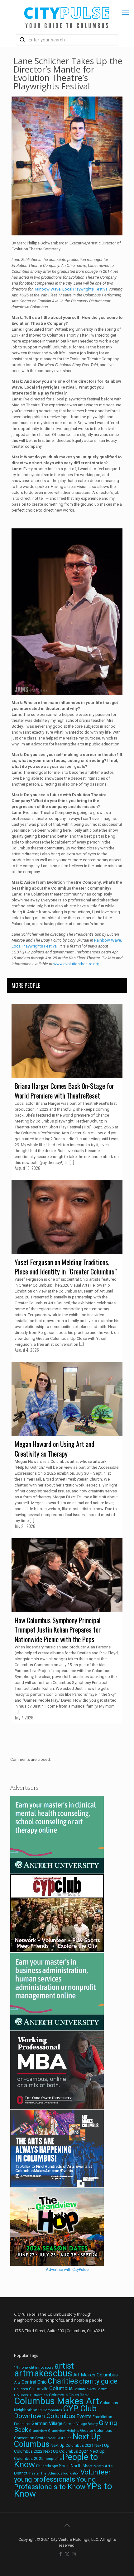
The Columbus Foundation (60, 2473)
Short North (70, 2466)
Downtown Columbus (45, 2416)
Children (21, 2389)
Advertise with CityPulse (67, 2269)
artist (64, 2366)
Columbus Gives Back (69, 2395)
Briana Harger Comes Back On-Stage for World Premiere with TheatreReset (64, 1091)
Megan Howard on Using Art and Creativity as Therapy (55, 1449)
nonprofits (53, 2459)
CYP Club (80, 2408)
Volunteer (96, 2472)
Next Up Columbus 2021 (72, 2445)
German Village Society (81, 2424)
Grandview (38, 2431)
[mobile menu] (126, 12)
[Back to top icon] (67, 2525)
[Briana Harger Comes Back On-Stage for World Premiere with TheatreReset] (67, 1041)
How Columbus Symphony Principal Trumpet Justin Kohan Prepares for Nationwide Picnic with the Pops (58, 1630)
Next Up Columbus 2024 (66, 2451)
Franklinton (102, 2417)
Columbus (61, 2388)
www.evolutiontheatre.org (76, 964)
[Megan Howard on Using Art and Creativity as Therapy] (67, 1399)
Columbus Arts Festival (91, 2389)
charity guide (98, 2381)
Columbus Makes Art (57, 2401)
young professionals (45, 2479)
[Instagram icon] (74, 2554)
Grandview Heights (64, 2431)
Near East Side (60, 2438)
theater (34, 2473)
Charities (63, 2381)
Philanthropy (47, 2466)
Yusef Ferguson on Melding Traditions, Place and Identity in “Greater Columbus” (66, 1267)
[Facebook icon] (61, 2554)
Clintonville (39, 2389)
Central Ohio (34, 2382)
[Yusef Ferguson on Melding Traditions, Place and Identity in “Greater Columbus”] (67, 1217)
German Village (47, 2423)
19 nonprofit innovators (34, 2367)
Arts (17, 2382)
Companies (52, 2410)
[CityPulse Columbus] (67, 16)
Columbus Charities (31, 2395)
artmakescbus (43, 2373)
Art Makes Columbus (96, 2375)
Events (84, 2416)
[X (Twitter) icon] (67, 2554)
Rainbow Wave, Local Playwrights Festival (71, 289)
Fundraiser (22, 2424)
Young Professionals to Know (55, 2483)
